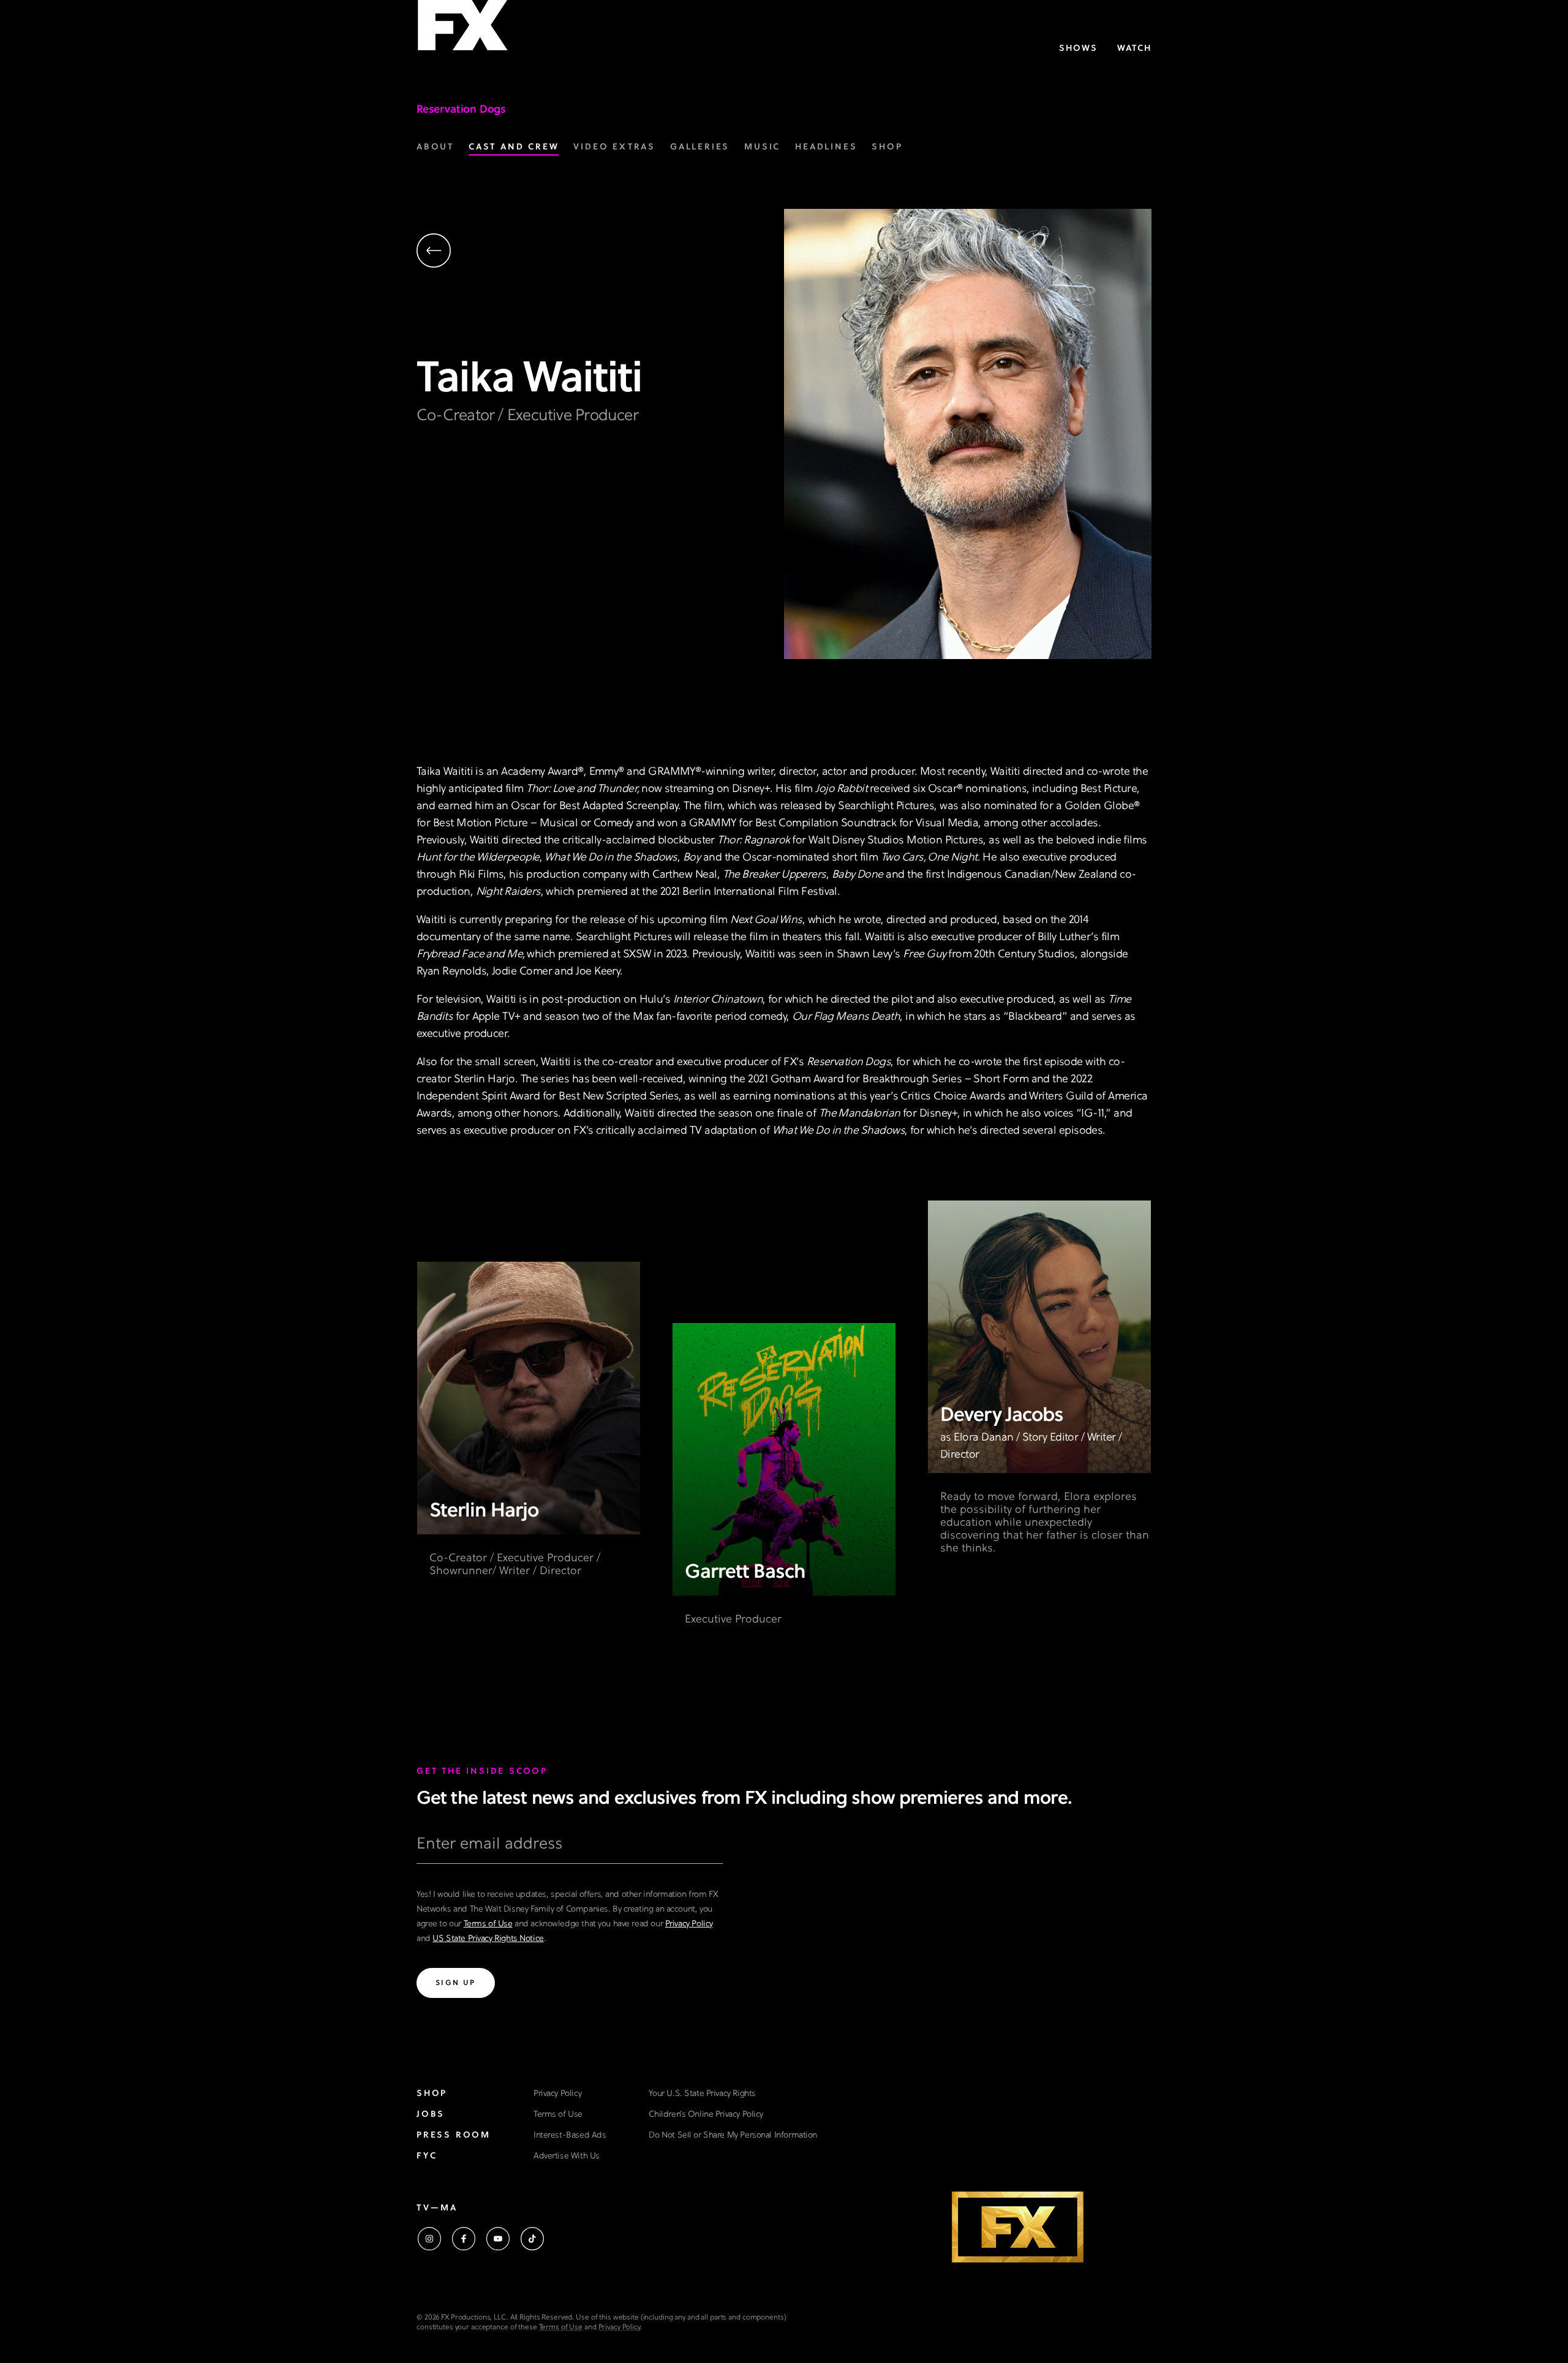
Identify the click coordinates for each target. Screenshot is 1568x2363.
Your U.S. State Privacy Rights (702, 2094)
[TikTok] (532, 2239)
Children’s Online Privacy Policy (706, 2115)
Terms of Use (488, 1924)
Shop (432, 2094)
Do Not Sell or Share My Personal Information (733, 2135)
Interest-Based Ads (570, 2135)
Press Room (454, 2135)
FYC (427, 2156)
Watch (1134, 49)
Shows (1078, 49)
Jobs (431, 2115)
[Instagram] (429, 2239)
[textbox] (570, 1849)
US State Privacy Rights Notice (488, 1939)
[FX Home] (462, 30)
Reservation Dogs (461, 110)
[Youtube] (498, 2239)
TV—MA (437, 2208)
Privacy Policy (689, 1924)
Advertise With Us (567, 2156)
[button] (600, 252)
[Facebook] (464, 2239)
